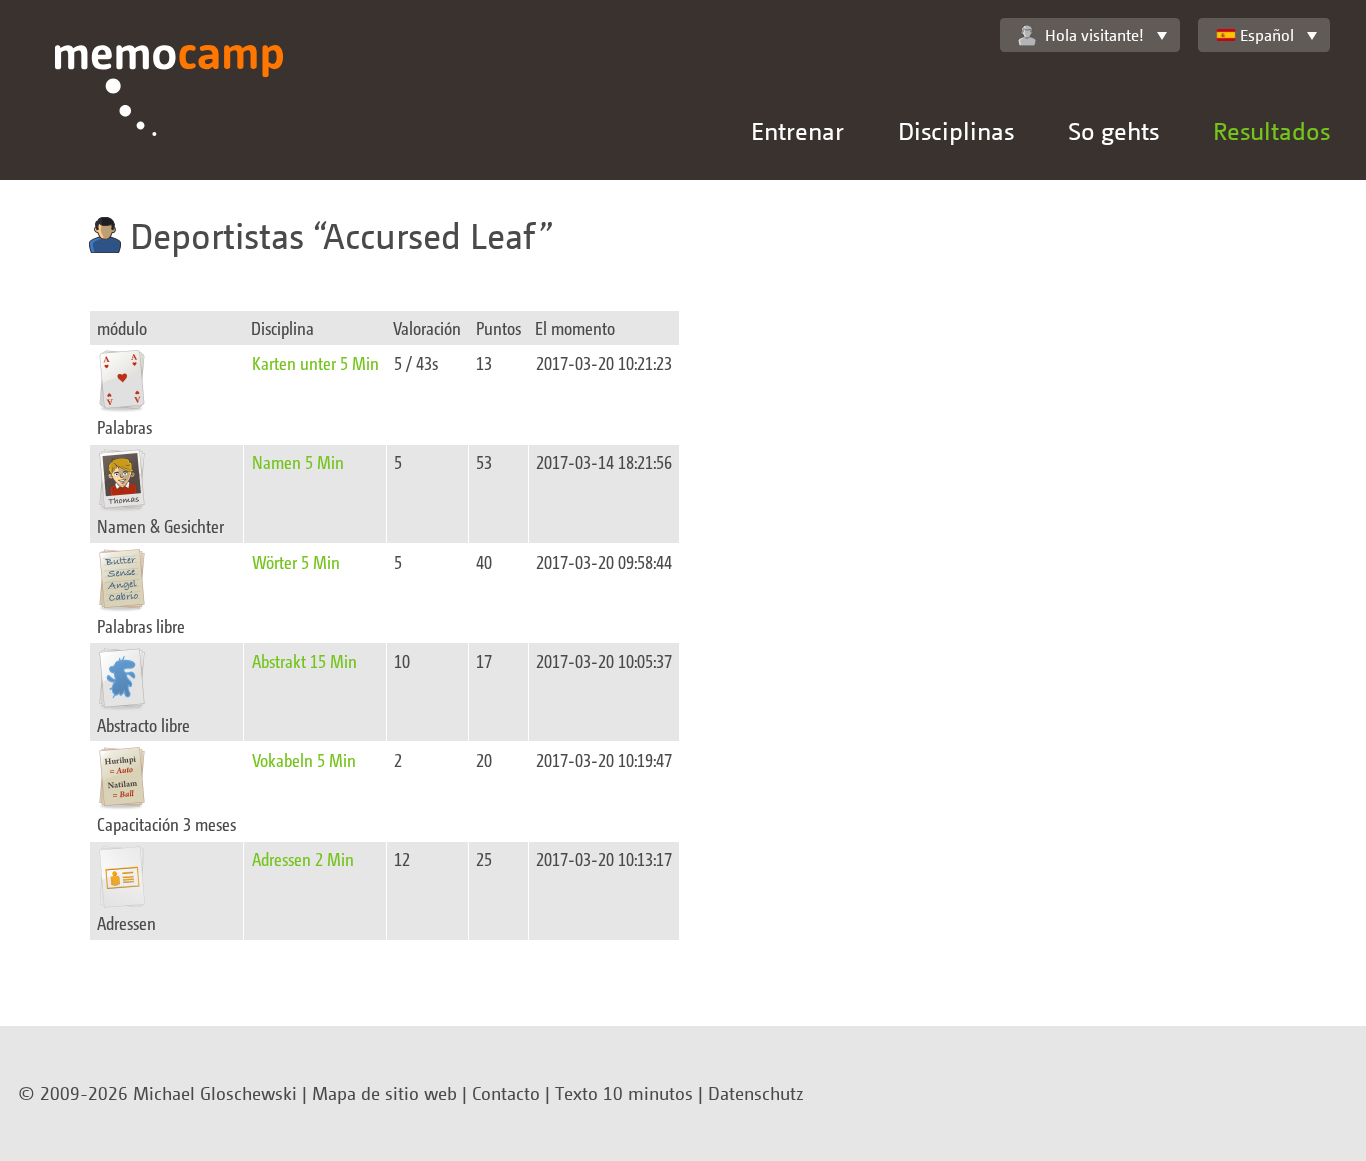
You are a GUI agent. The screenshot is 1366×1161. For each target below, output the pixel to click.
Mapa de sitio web (384, 1093)
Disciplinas (956, 130)
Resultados (1271, 130)
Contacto (506, 1093)
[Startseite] (169, 112)
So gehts (1113, 130)
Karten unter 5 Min (315, 362)
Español (1267, 35)
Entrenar (797, 130)
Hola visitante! (1094, 35)
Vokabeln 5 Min (304, 759)
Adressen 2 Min (303, 858)
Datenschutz (756, 1093)
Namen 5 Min (298, 461)
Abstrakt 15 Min (304, 660)
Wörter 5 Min (296, 561)
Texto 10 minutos (624, 1093)
